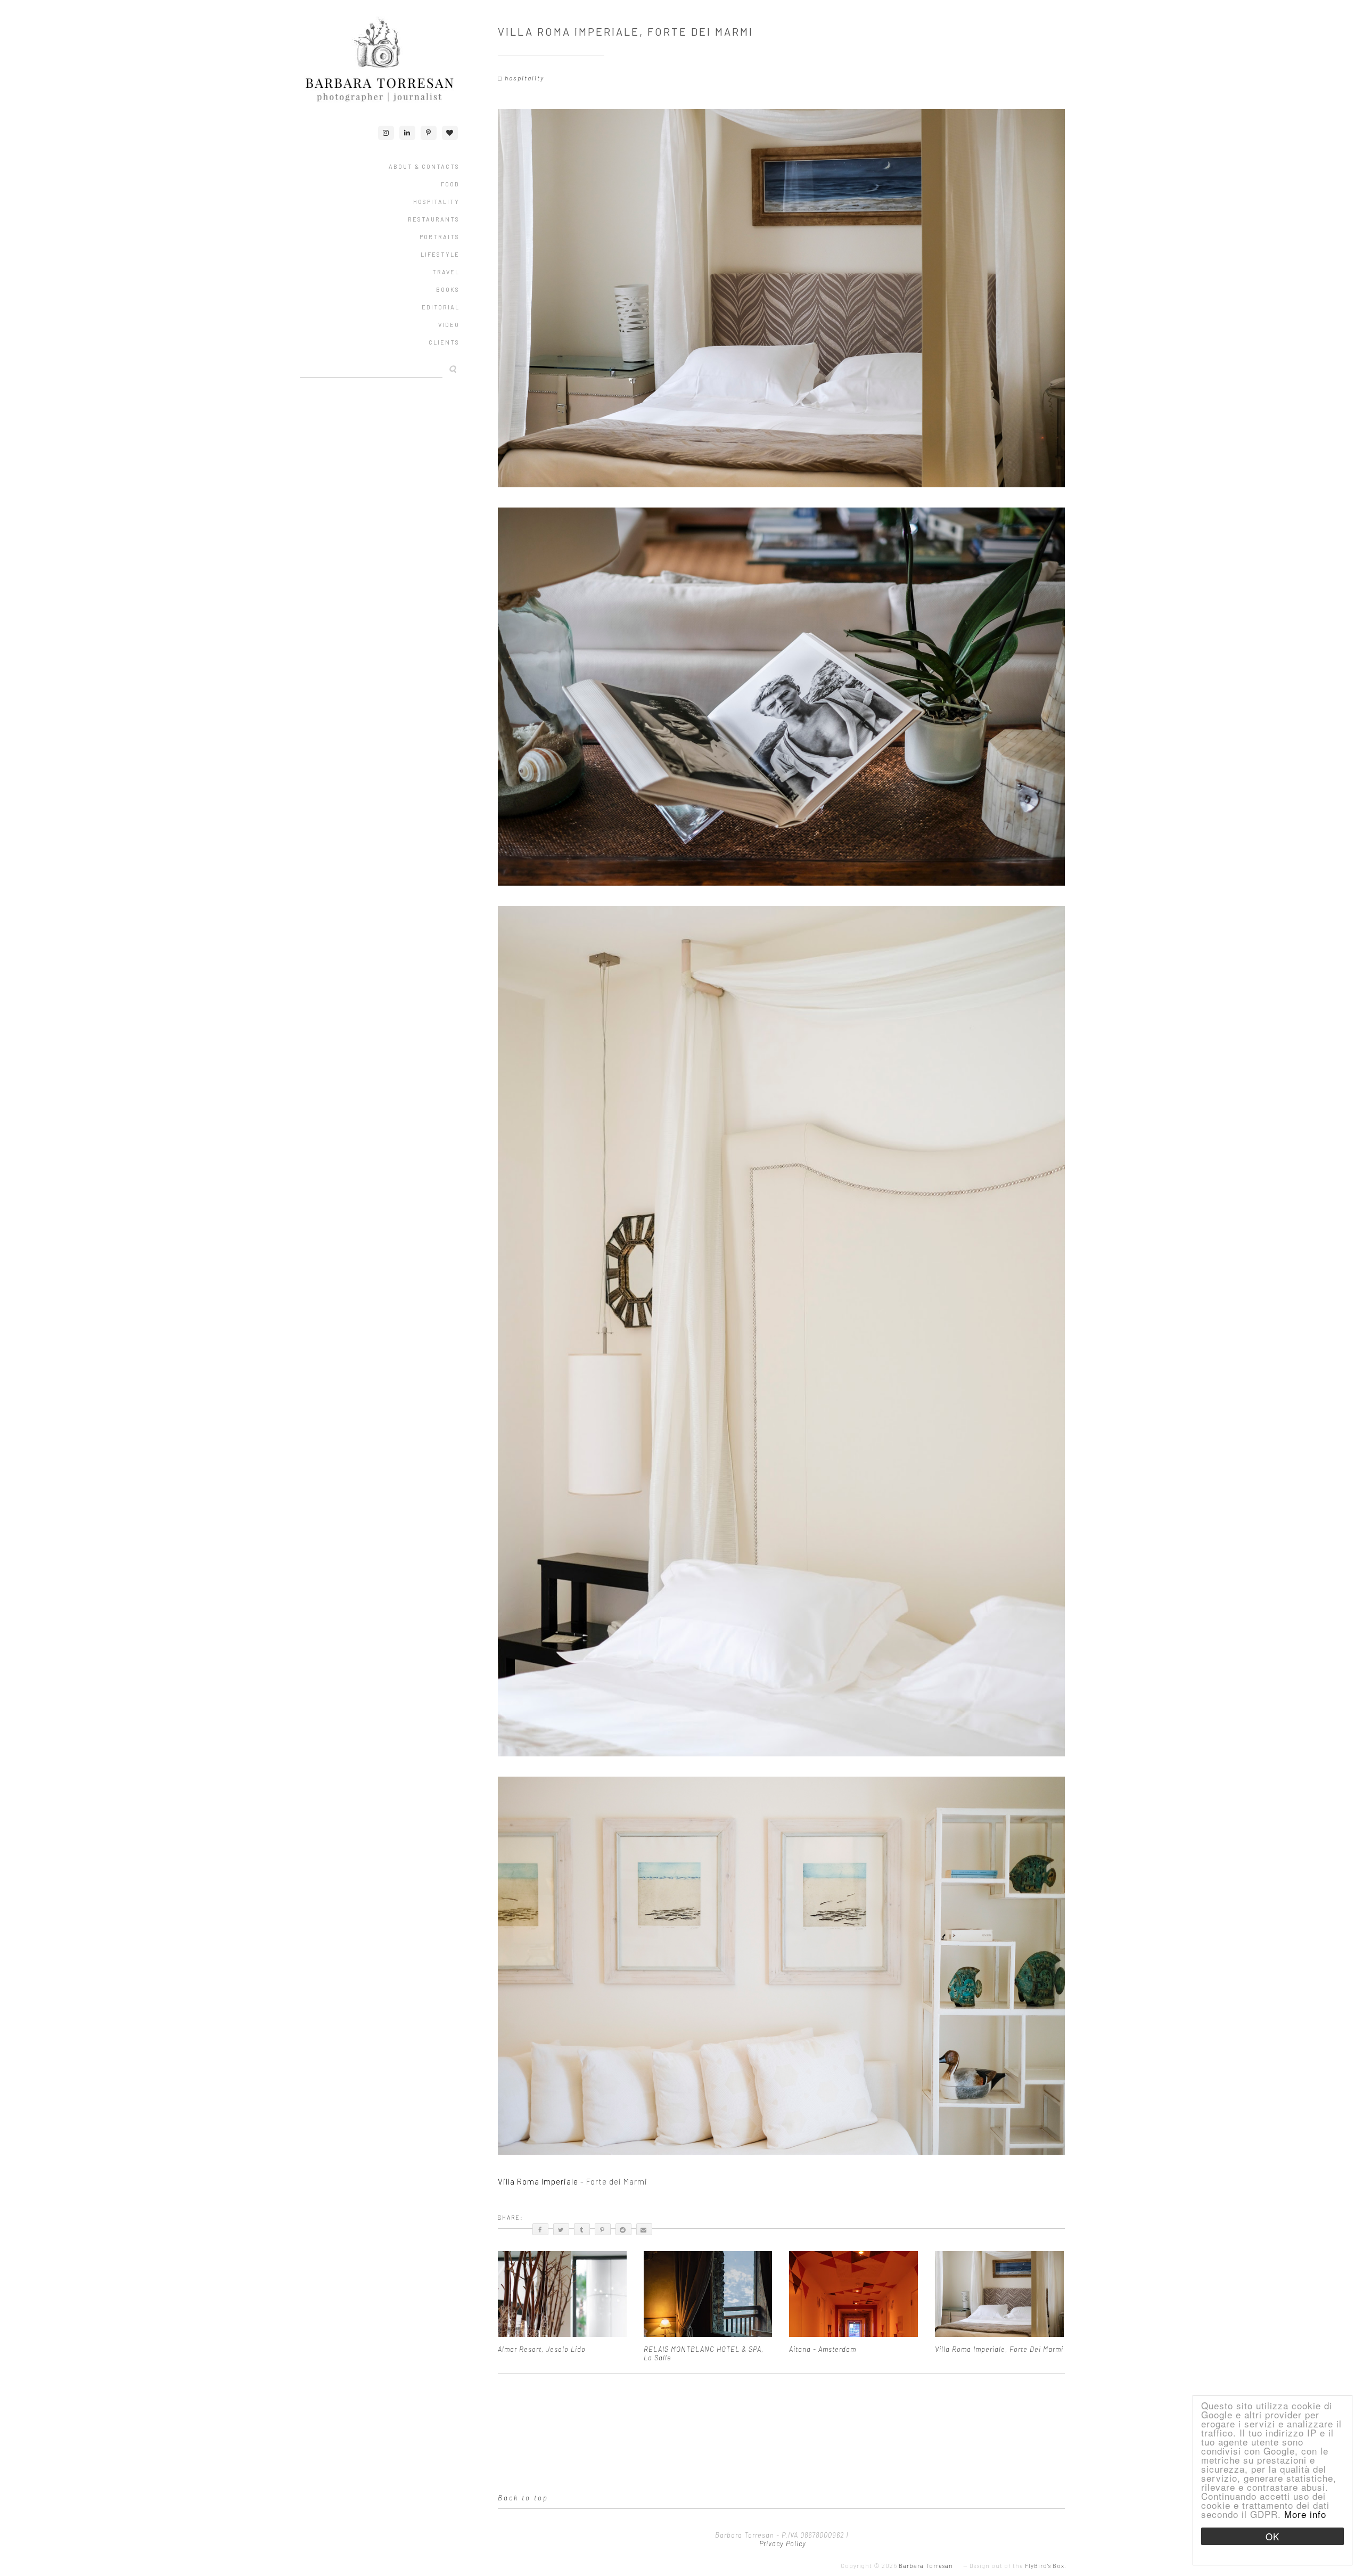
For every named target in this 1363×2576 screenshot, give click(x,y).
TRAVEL (446, 272)
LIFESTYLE (440, 254)
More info (1305, 2514)
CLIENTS (444, 342)
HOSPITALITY (436, 202)
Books (448, 289)
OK (1272, 2536)
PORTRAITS (440, 237)
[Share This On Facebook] (540, 2229)
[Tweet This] (561, 2229)
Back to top (523, 2498)
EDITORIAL (441, 307)
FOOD (450, 184)
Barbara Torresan (926, 2566)
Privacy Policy (782, 2544)
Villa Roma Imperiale (539, 2181)
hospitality (524, 78)
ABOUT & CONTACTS (424, 166)
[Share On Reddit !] (623, 2229)
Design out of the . (1018, 2566)
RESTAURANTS (434, 219)
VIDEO (449, 325)
